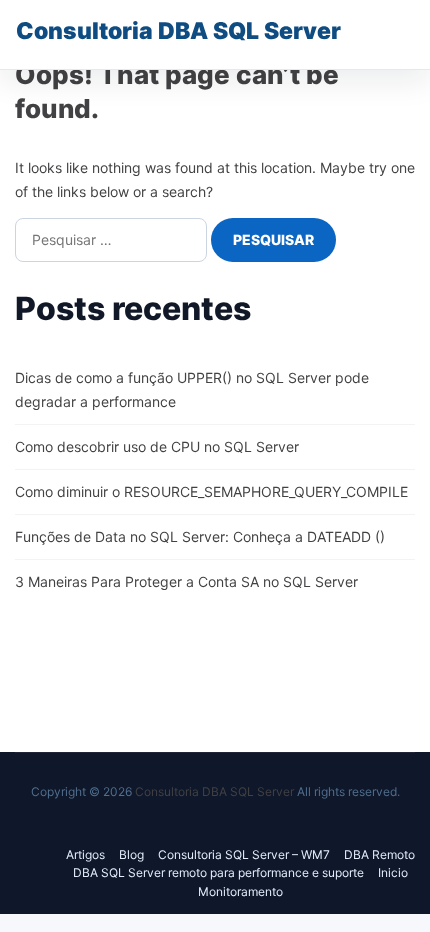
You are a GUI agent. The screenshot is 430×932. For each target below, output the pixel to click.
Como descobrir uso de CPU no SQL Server (157, 446)
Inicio (393, 872)
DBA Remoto (379, 854)
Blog (131, 854)
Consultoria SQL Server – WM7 (244, 854)
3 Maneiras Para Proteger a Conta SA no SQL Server (186, 581)
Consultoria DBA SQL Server (178, 31)
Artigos (85, 854)
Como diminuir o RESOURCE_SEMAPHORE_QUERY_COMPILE (211, 491)
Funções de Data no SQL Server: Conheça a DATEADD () (200, 536)
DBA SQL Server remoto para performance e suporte (218, 872)
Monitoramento (240, 891)
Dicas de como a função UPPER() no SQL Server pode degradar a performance (192, 389)
